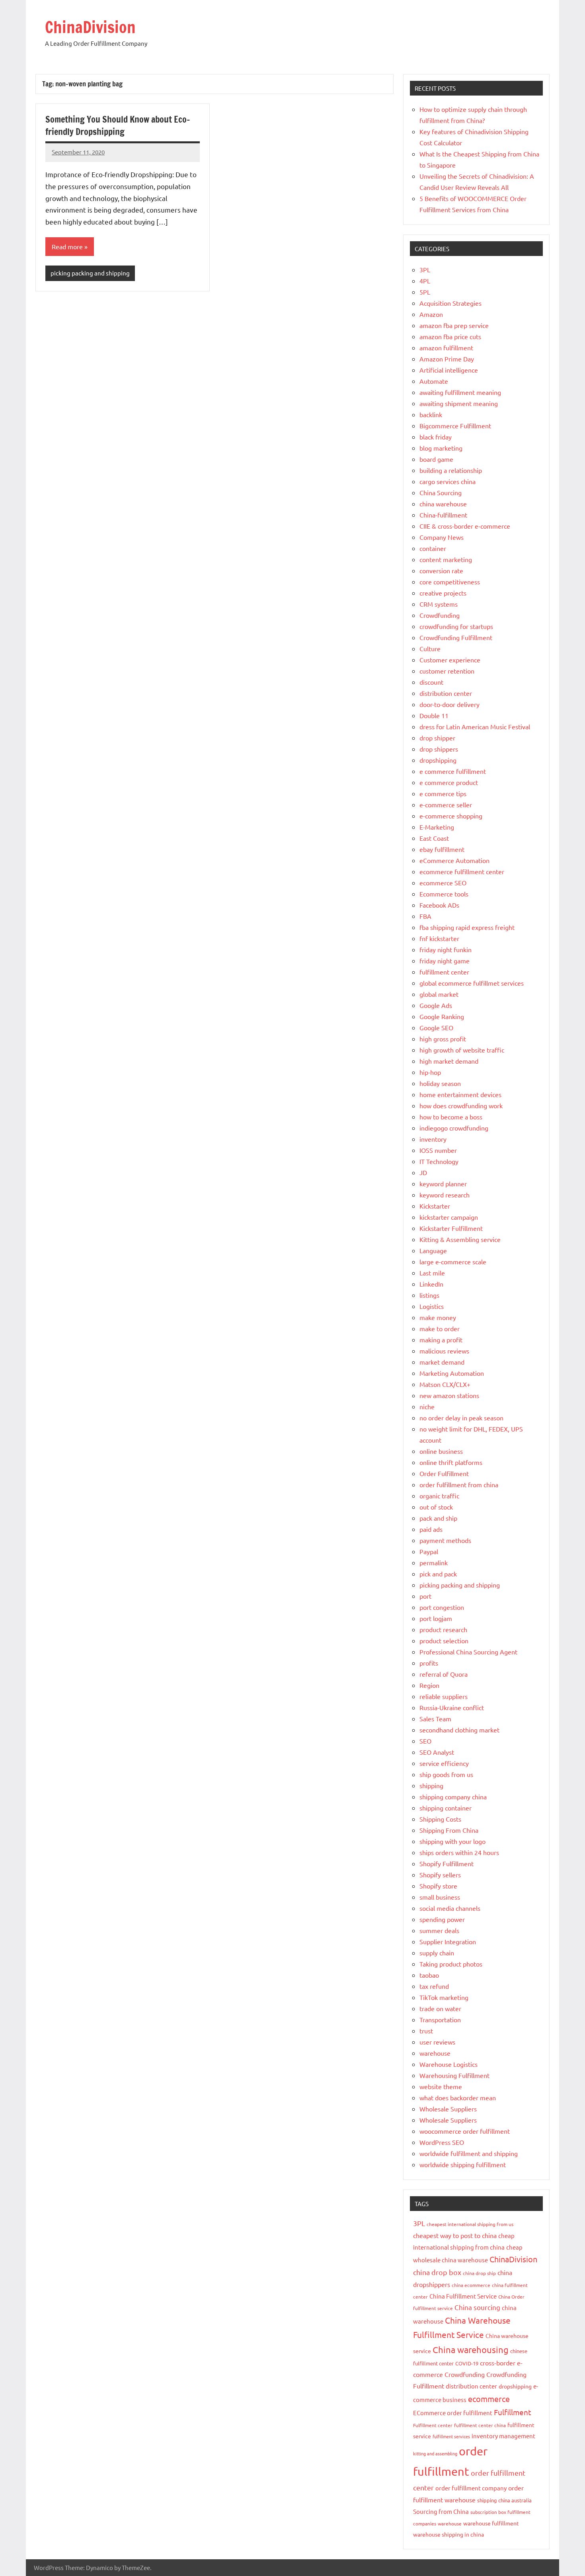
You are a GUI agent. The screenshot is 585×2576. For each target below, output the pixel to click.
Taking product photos (451, 1964)
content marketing (446, 559)
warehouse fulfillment (491, 2523)
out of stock (436, 1507)
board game (436, 459)
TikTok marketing (444, 1997)
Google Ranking (442, 1016)
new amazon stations (449, 1395)
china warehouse (443, 504)
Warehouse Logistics (448, 2064)
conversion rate (441, 570)
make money (438, 1317)
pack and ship (438, 1518)
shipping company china (453, 1797)
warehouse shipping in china (448, 2534)
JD (423, 1172)
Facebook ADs (439, 905)
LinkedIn (431, 1284)
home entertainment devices (460, 1094)
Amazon (431, 314)
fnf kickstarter (439, 938)
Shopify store (438, 1886)
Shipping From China (449, 1830)
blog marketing (441, 448)
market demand (442, 1362)
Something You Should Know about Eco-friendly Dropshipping (118, 125)
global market (439, 994)
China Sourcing (441, 492)
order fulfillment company (471, 2488)
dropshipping (438, 760)
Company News (442, 537)
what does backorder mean (458, 2098)
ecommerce (489, 2399)
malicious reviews (444, 1351)
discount (431, 682)
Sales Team (435, 1719)
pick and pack (438, 1574)
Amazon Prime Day (447, 359)
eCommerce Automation (454, 860)
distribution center (446, 693)
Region (429, 1685)
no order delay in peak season (461, 1418)
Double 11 (434, 715)
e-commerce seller (446, 805)
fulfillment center (444, 972)
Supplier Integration (448, 1941)
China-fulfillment (443, 515)
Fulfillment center (433, 2425)
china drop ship (479, 2273)
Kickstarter (435, 1206)
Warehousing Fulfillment (454, 2075)
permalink (434, 1562)
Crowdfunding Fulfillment (456, 637)
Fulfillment (513, 2412)
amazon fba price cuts (450, 336)
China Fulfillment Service (463, 2296)
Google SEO (436, 1027)
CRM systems (439, 604)
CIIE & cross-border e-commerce (465, 526)
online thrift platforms (451, 1462)
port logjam (436, 1618)
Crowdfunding (440, 615)
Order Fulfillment (444, 1473)
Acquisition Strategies (450, 303)
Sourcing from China (441, 2511)
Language (433, 1250)
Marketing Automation (452, 1373)
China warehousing (471, 2349)
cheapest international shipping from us (470, 2224)
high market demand (449, 1061)
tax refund (434, 1986)
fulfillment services (451, 2436)
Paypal (429, 1551)
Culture (430, 648)
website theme (441, 2086)
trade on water (440, 2008)
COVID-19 (467, 2363)
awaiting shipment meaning (459, 403)
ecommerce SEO (443, 883)
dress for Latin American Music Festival (475, 727)
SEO (425, 1741)
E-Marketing (437, 827)
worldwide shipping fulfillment (463, 2164)
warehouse (435, 2053)
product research (443, 1629)
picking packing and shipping (90, 273)
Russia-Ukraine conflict (452, 1707)
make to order (440, 1328)
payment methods (445, 1540)
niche (427, 1406)
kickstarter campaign (449, 1217)
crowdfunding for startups (456, 626)
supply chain (437, 1953)
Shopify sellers (440, 1875)
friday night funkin (446, 949)
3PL (425, 270)
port (425, 1596)
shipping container (446, 1808)
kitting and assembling (435, 2453)
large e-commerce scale (453, 1262)
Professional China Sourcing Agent (468, 1652)
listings (429, 1295)
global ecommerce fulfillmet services (472, 983)
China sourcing (477, 2307)
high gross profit (443, 1039)
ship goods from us (446, 1774)
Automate (434, 381)
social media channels (450, 1908)
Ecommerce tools (444, 894)
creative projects (443, 593)
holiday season (440, 1083)
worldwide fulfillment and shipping (469, 2153)
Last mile (432, 1273)
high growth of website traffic (462, 1050)
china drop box (437, 2272)
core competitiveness (450, 582)
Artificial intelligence (449, 370)
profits (429, 1663)
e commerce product (449, 782)
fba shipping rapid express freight (467, 927)
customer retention (447, 671)
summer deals (439, 1930)
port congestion (442, 1607)
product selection (444, 1641)
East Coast (434, 838)
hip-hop (430, 1072)
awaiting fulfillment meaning (460, 392)
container (433, 548)
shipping (431, 1785)
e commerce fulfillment (453, 771)
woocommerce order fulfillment (465, 2131)
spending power (442, 1919)
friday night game (445, 961)
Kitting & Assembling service (460, 1239)
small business (440, 1897)
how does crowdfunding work (461, 1105)
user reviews (437, 2042)
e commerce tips (443, 793)
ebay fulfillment (442, 849)
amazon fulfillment (446, 348)
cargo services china (448, 481)
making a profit (441, 1340)
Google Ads (436, 1005)
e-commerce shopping (451, 816)
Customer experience (450, 660)
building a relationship (451, 470)
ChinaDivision (90, 27)
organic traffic (439, 1496)
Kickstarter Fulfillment (451, 1228)
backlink (431, 414)
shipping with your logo (452, 1841)
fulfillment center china (480, 2425)
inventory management (503, 2436)
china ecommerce (471, 2285)
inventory (433, 1139)
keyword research (445, 1195)
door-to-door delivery (449, 704)
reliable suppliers (444, 1696)
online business (441, 1451)
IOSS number (438, 1150)
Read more (67, 246)
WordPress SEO (442, 2142)
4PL (425, 281)
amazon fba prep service (454, 325)
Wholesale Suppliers (448, 2109)
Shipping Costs (440, 1819)
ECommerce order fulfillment (453, 2413)
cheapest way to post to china (455, 2235)
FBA (425, 916)
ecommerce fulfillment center (462, 871)
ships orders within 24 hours (459, 1852)
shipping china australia (504, 2500)
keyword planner (443, 1184)
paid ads (431, 1529)
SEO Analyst (437, 1752)
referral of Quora (444, 1674)
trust (426, 2031)
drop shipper (437, 738)
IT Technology (439, 1161)
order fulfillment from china (459, 1484)
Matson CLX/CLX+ (445, 1384)
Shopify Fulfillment (447, 1863)
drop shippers (439, 749)
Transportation (440, 2019)
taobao (429, 1975)
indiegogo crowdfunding (454, 1128)
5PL (425, 292)
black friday (436, 437)
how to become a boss (451, 1117)
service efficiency (444, 1763)
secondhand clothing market (459, 1730)
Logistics (432, 1306)
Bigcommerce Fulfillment (455, 426)
